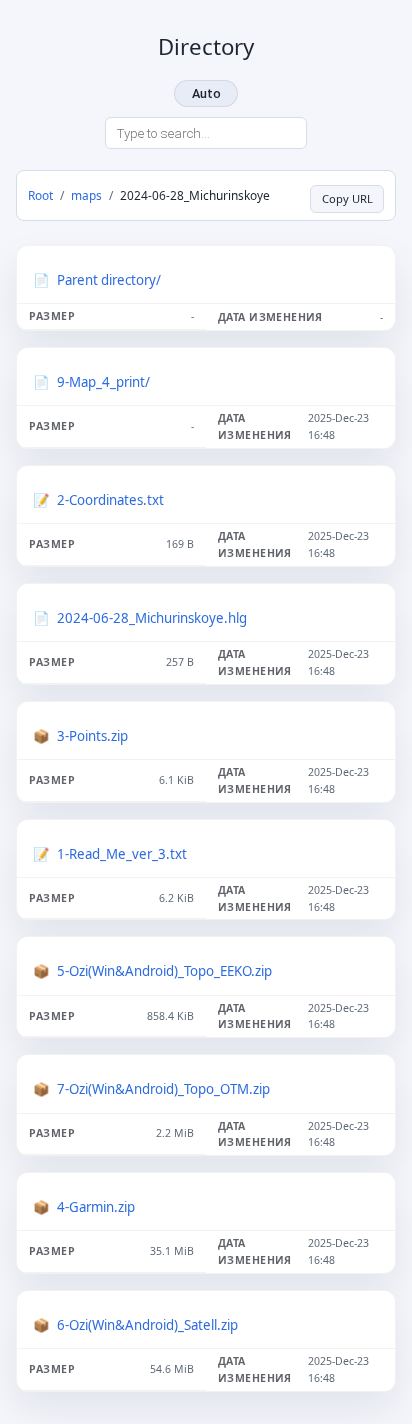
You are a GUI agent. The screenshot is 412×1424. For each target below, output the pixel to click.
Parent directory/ (109, 280)
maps (86, 195)
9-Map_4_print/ (103, 382)
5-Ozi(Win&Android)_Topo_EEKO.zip (164, 971)
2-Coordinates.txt (110, 500)
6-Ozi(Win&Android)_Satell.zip (147, 1325)
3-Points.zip (92, 736)
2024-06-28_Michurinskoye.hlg (152, 618)
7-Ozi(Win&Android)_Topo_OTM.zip (163, 1089)
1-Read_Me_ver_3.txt (122, 854)
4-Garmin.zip (96, 1207)
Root (40, 195)
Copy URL (347, 198)
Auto (206, 93)
